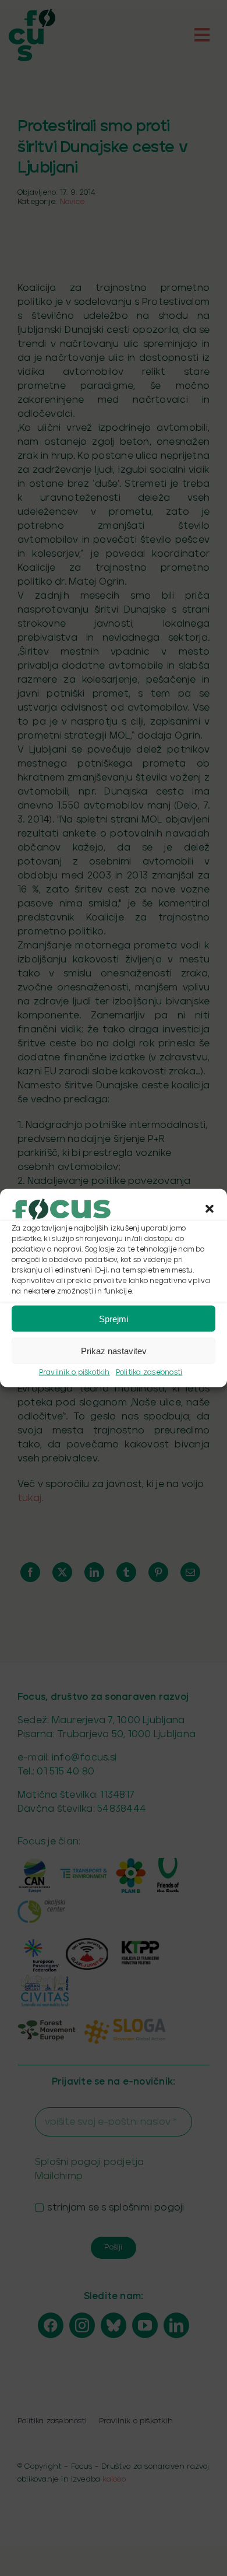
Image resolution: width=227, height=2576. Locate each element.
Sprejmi (114, 1318)
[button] (210, 1209)
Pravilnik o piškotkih (75, 1373)
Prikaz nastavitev (114, 1350)
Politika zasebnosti (149, 1373)
